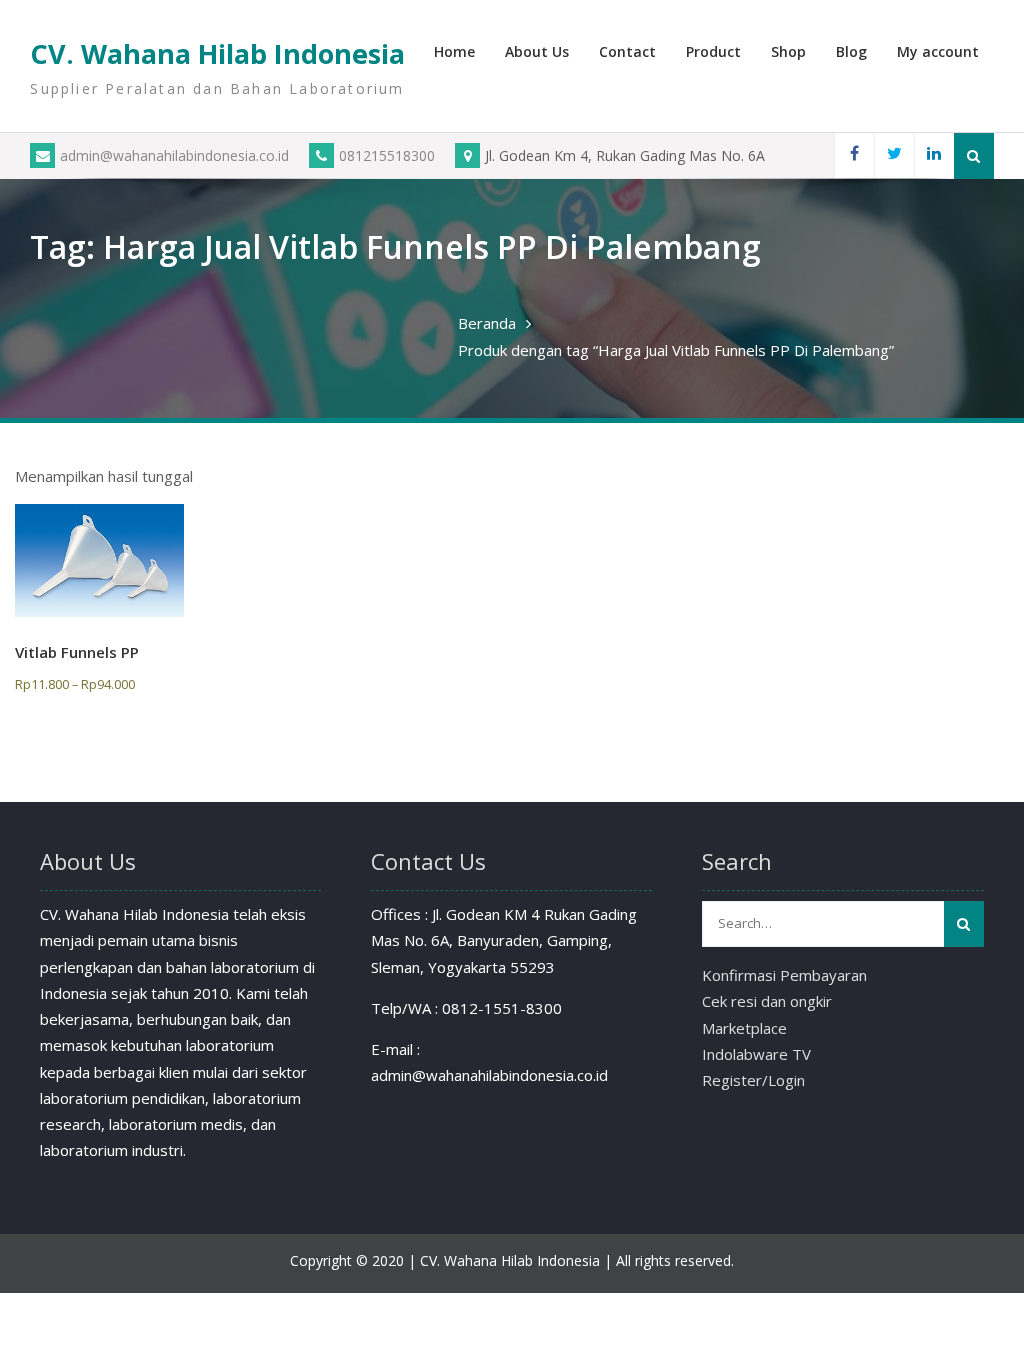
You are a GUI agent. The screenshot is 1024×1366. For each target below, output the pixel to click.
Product (713, 51)
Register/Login (753, 1080)
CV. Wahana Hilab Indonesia (217, 53)
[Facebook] (854, 155)
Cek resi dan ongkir (767, 1001)
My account (938, 51)
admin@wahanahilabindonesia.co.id (174, 155)
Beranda (487, 323)
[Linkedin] (934, 155)
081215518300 (387, 155)
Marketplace (744, 1028)
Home (454, 51)
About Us (537, 51)
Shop (788, 51)
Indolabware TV (756, 1054)
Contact (627, 51)
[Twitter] (894, 155)
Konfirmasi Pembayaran (784, 975)
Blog (851, 51)
